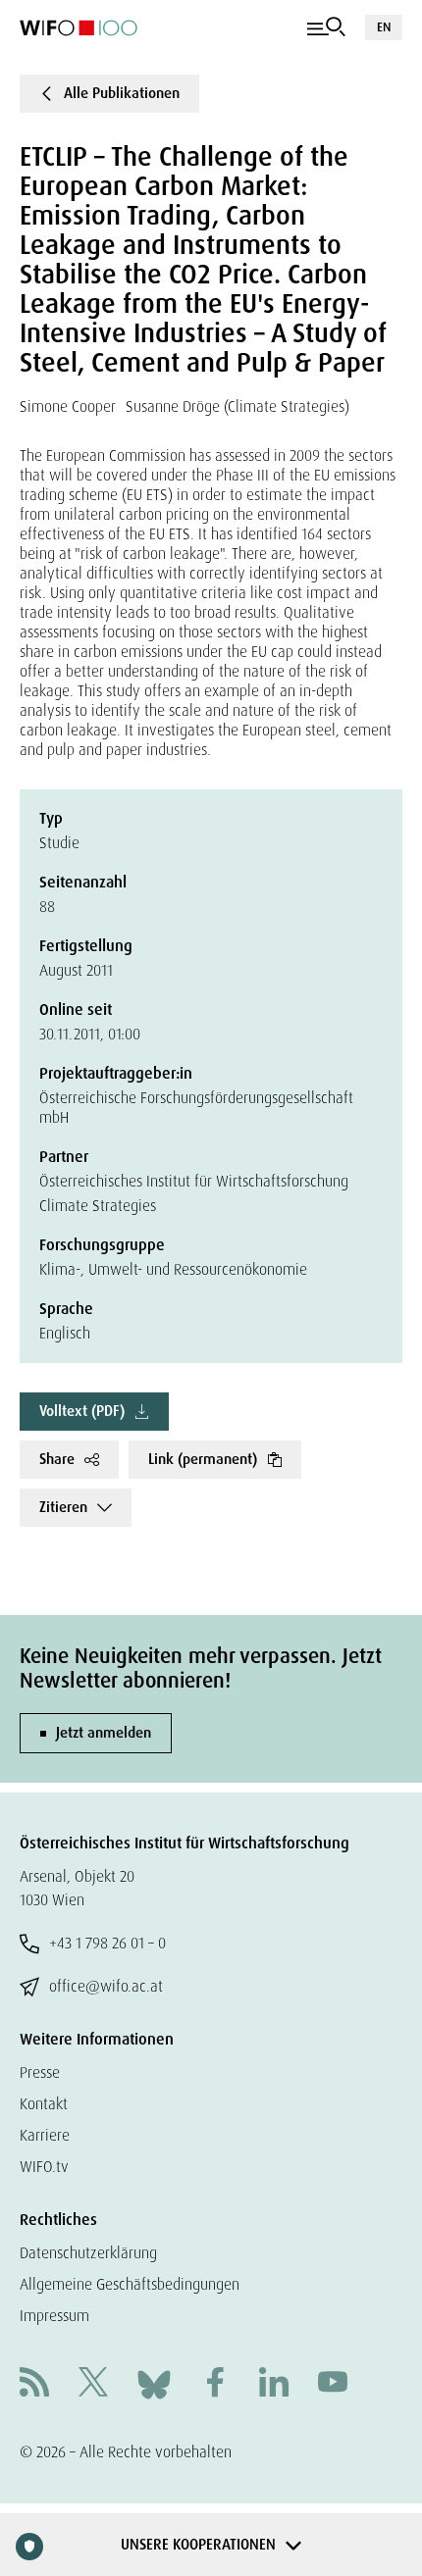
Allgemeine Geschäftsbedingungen (130, 2284)
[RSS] (34, 2384)
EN (384, 27)
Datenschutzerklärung (88, 2253)
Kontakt (44, 2104)
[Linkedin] (274, 2384)
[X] (93, 2384)
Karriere (45, 2135)
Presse (40, 2072)
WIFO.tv (44, 2167)
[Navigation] (326, 27)
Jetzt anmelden (104, 1733)
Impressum (54, 2316)
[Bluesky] (154, 2383)
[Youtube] (333, 2384)
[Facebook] (215, 2384)
